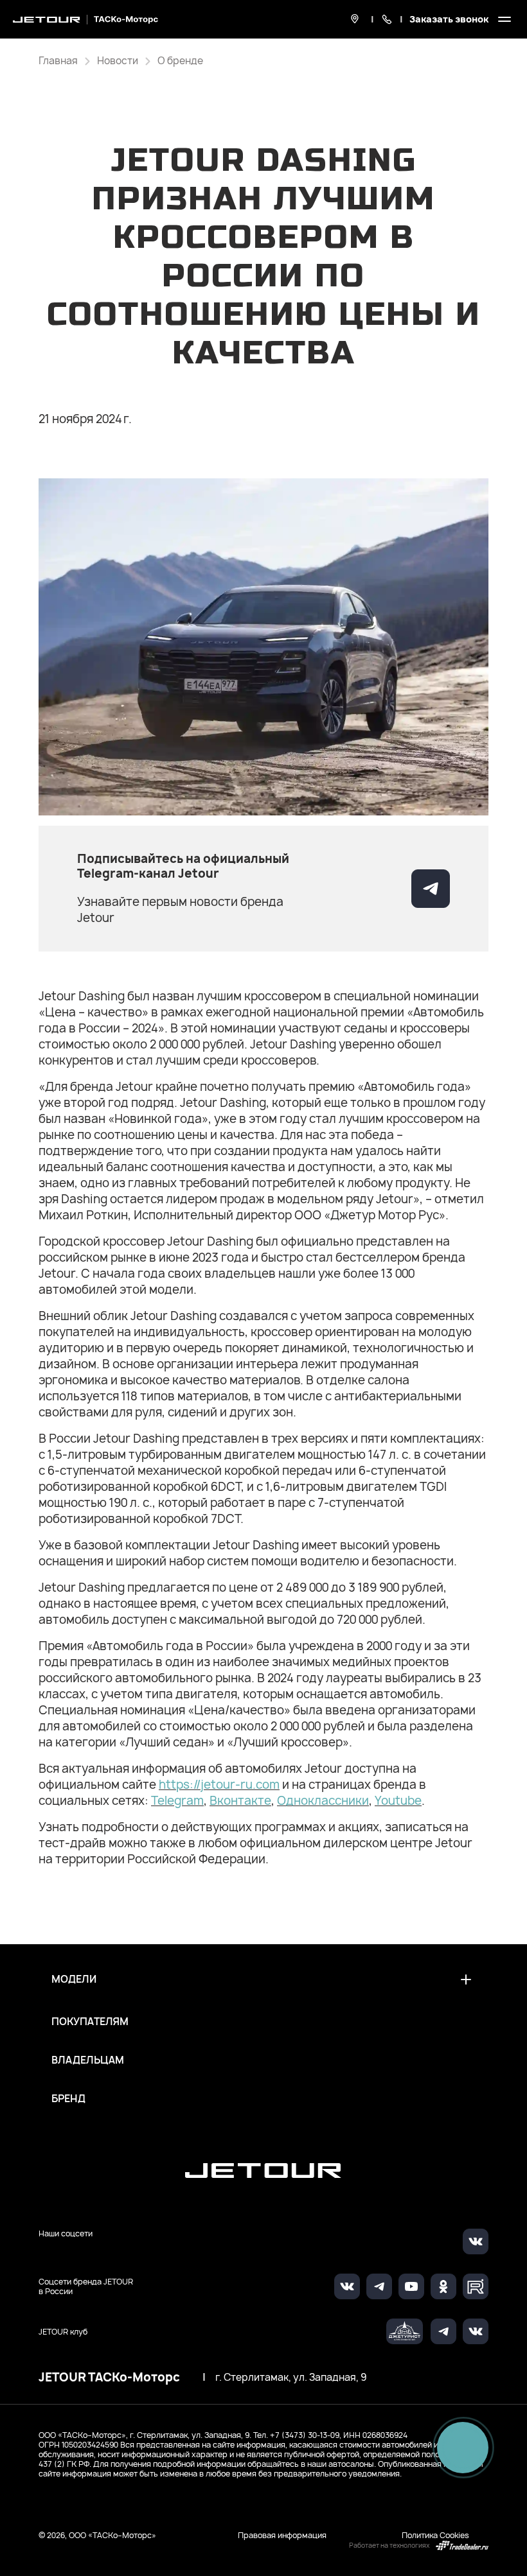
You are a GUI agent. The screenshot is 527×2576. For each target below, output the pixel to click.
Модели (74, 1979)
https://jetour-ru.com (219, 1785)
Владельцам (88, 2060)
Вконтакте (240, 1801)
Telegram (177, 1801)
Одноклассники (323, 1801)
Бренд (68, 2099)
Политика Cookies (435, 2535)
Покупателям (90, 2022)
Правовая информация (282, 2535)
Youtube (398, 1801)
